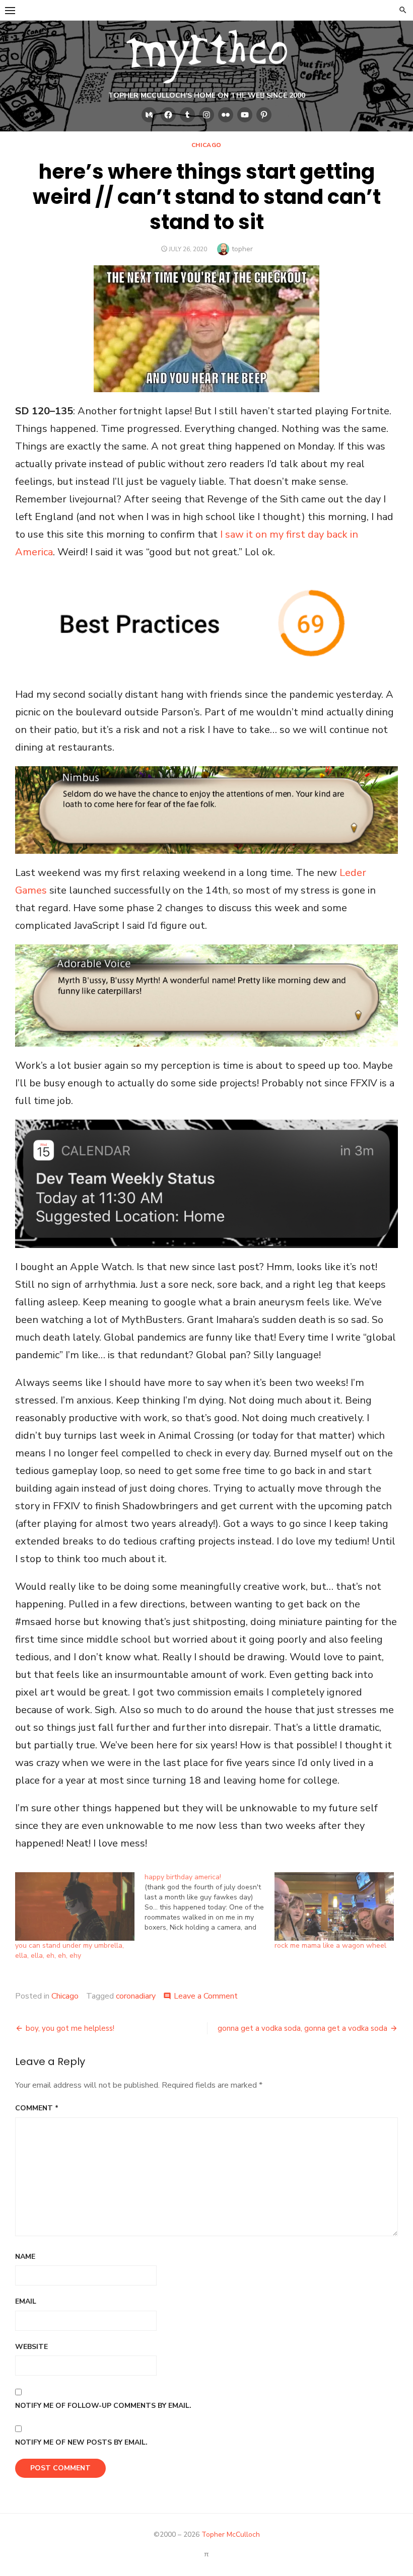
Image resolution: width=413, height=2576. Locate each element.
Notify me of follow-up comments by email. (103, 2406)
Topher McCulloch (231, 2534)
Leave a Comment (206, 1996)
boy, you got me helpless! (70, 2028)
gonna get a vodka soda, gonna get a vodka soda (302, 2028)
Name (25, 2257)
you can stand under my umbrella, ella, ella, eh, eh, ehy (70, 1951)
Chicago (206, 145)
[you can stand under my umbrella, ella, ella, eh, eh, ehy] (75, 1906)
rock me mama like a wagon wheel (330, 1945)
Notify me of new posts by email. (81, 2442)
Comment (37, 2108)
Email (26, 2301)
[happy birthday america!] (209, 1902)
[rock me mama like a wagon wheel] (334, 1906)
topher (242, 249)
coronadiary (136, 1996)
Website (31, 2347)
